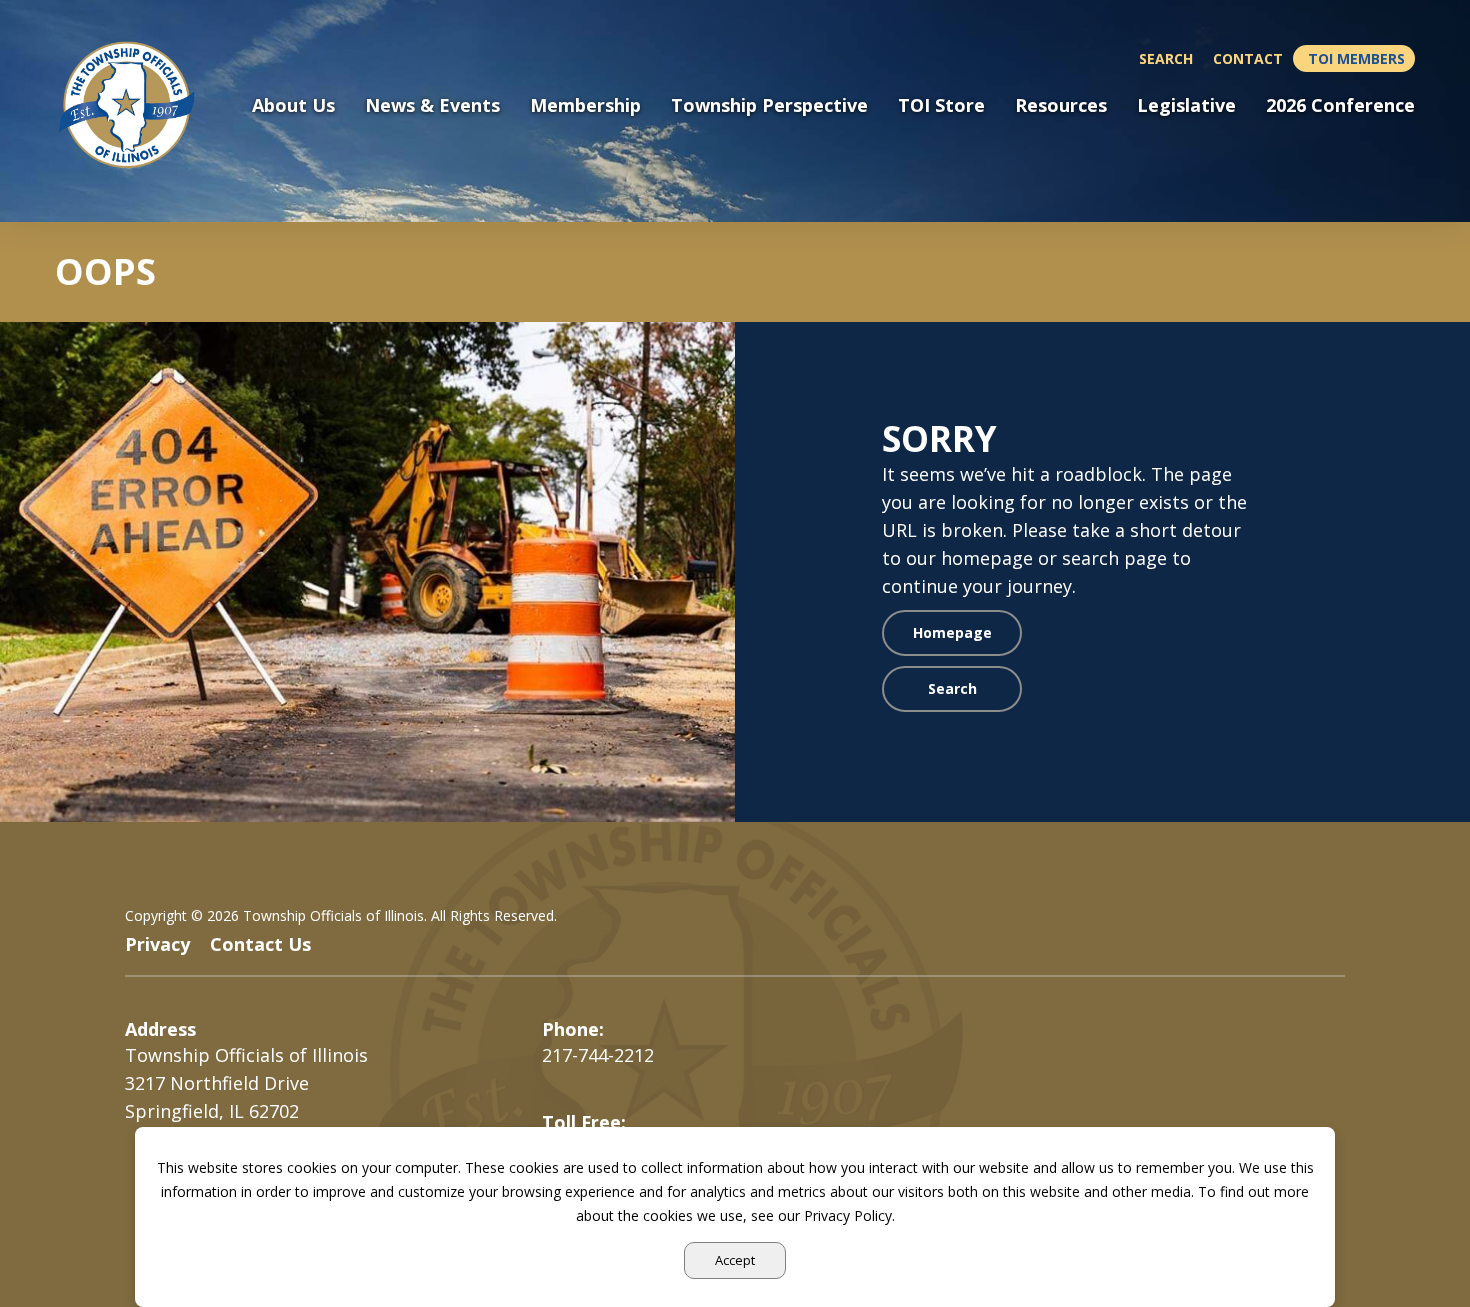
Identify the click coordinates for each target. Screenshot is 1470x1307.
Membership (585, 106)
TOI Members (1356, 58)
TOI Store (941, 106)
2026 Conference (1340, 106)
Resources (1061, 106)
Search (1166, 58)
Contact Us (260, 944)
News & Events (432, 106)
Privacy (157, 944)
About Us (293, 106)
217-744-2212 (598, 1055)
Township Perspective (769, 106)
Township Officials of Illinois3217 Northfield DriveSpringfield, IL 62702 (246, 1083)
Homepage (952, 632)
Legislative (1186, 106)
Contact (1248, 58)
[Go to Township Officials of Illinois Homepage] (138, 105)
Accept (735, 1260)
